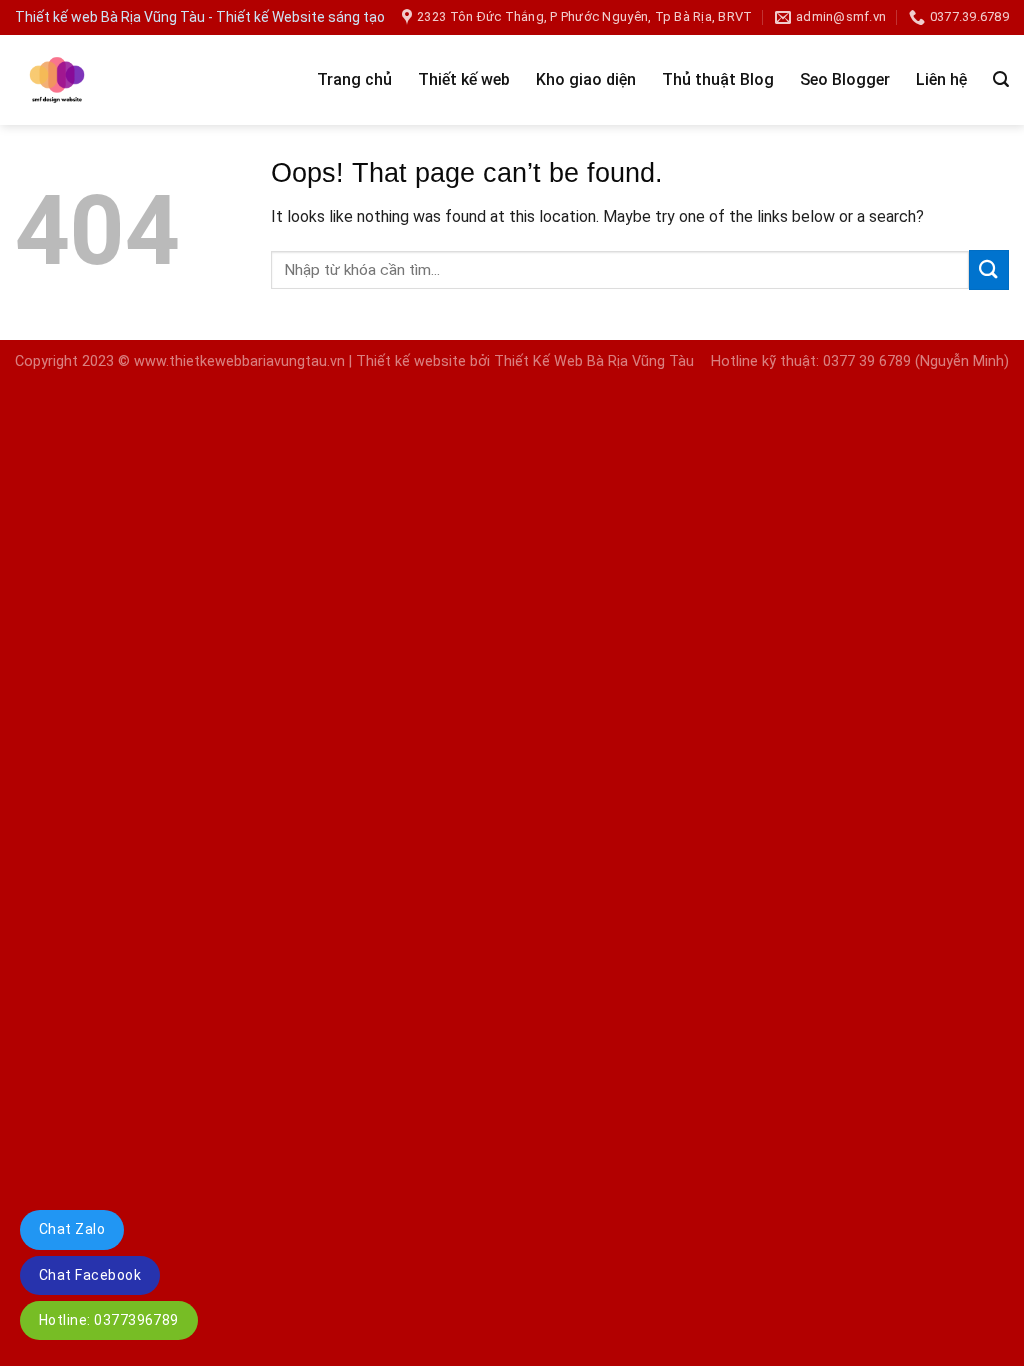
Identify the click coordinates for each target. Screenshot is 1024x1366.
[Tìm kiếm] (1001, 79)
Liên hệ (941, 79)
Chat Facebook (90, 1275)
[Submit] (989, 269)
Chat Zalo (72, 1229)
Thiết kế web (464, 79)
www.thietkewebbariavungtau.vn (239, 361)
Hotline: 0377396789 (109, 1320)
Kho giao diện (586, 79)
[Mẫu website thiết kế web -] (125, 80)
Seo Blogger (845, 79)
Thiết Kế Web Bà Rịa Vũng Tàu (594, 361)
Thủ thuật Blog (718, 79)
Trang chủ (354, 79)
